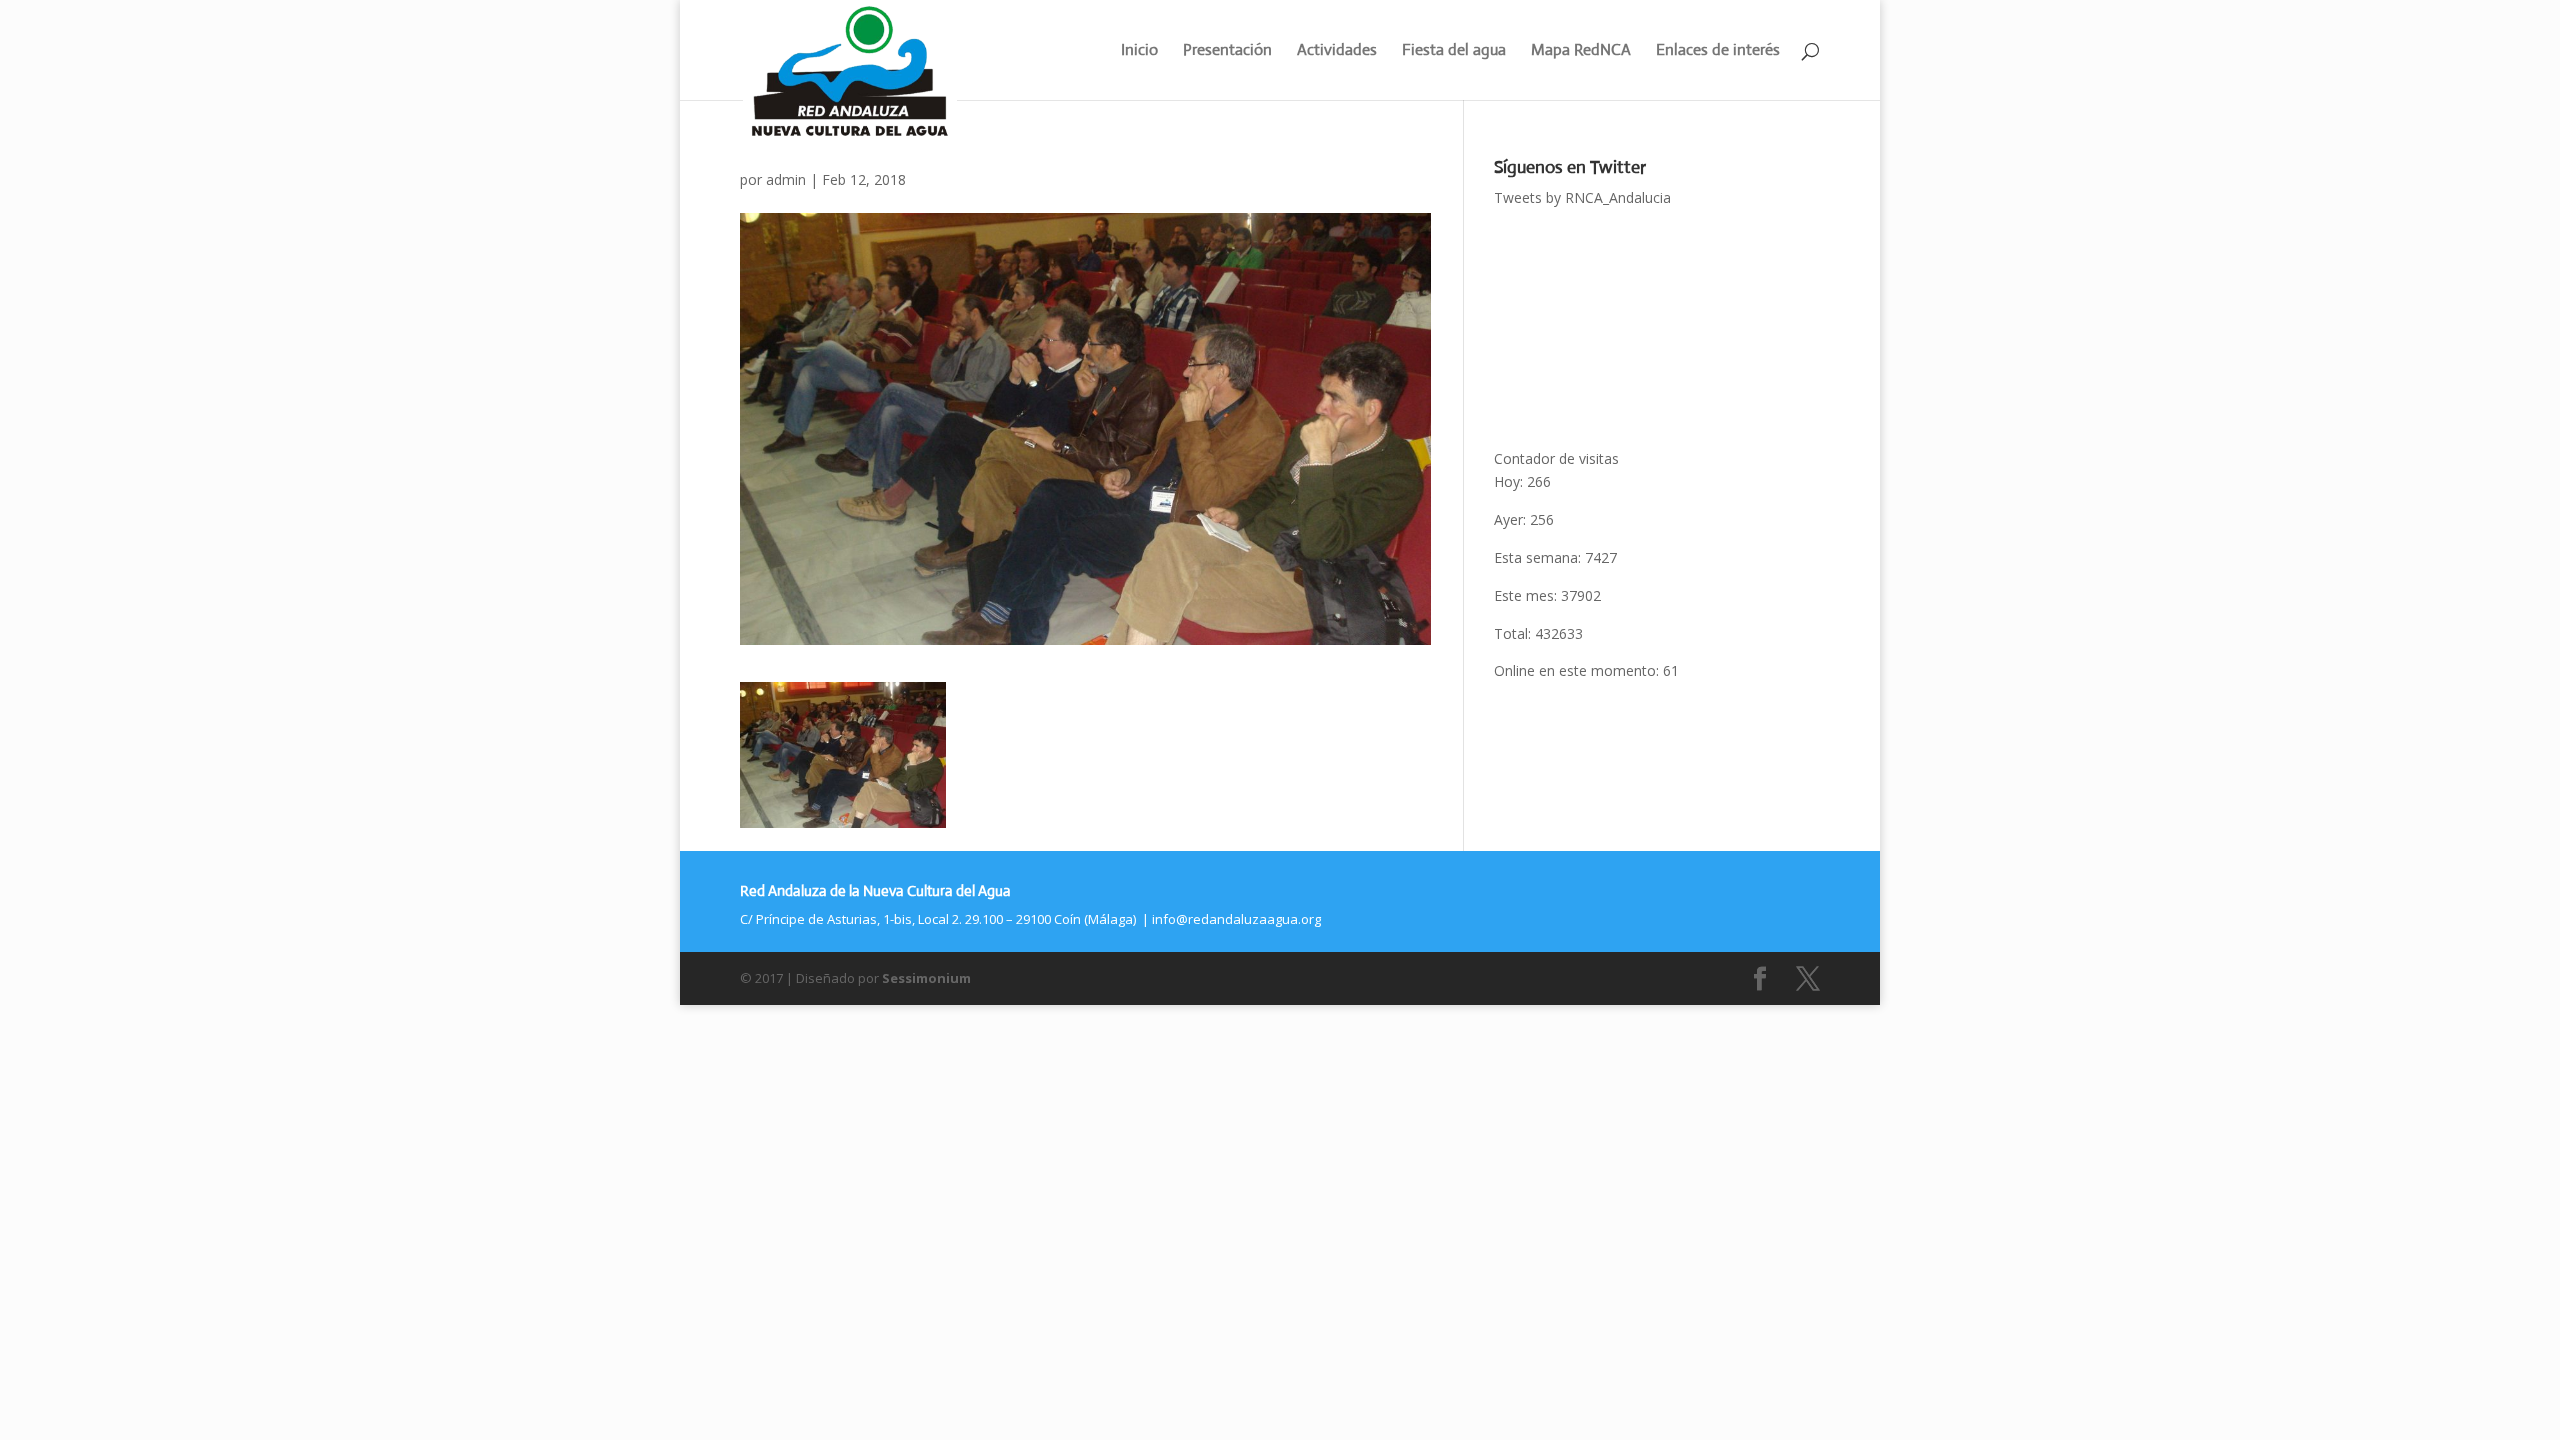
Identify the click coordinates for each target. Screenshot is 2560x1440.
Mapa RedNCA (1581, 51)
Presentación (1227, 51)
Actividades (1337, 51)
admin (786, 179)
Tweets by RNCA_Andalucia (1582, 197)
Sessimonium (926, 978)
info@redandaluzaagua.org (1236, 919)
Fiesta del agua (1454, 51)
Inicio (1139, 51)
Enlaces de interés (1718, 51)
